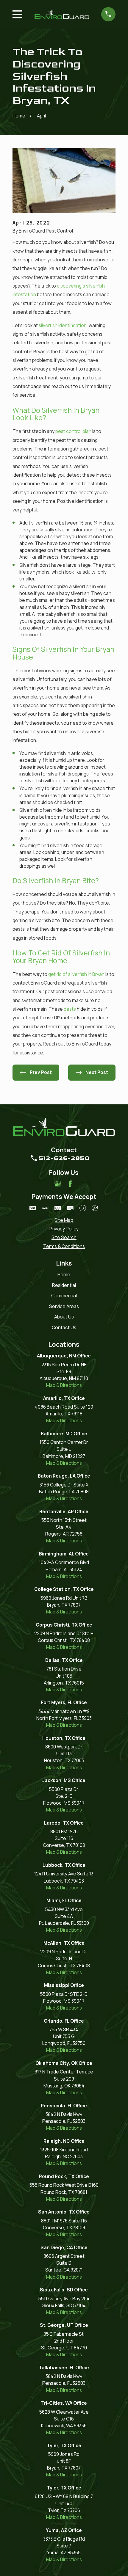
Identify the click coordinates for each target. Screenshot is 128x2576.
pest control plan (73, 431)
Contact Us (64, 1328)
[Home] (62, 14)
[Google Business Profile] (58, 1184)
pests (70, 1009)
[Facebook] (70, 1184)
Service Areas (64, 1306)
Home (64, 1275)
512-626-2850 (64, 1158)
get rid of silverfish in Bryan (76, 974)
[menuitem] (64, 1220)
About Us (64, 1317)
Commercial (64, 1296)
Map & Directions (64, 1385)
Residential (64, 1285)
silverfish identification (63, 325)
